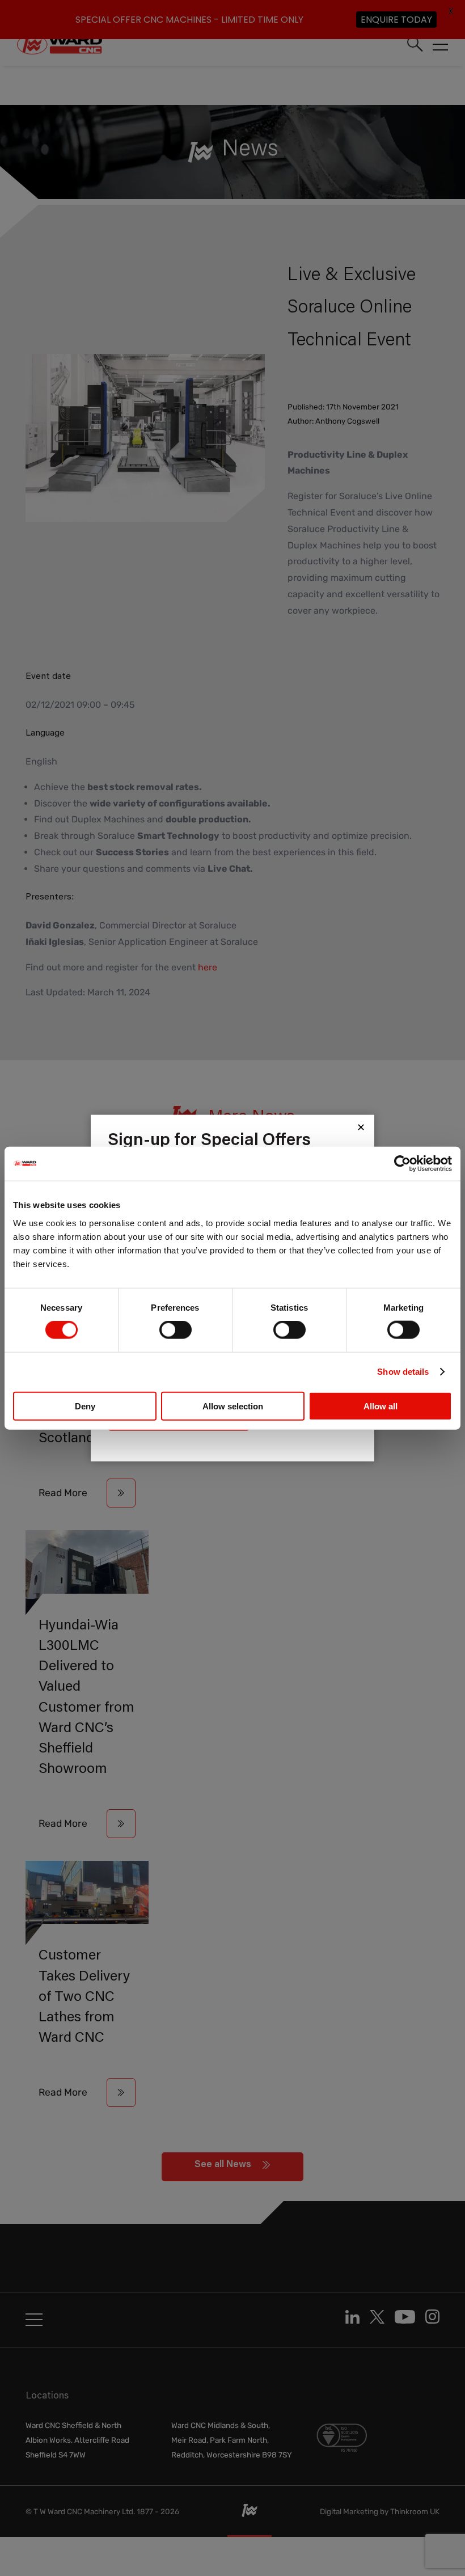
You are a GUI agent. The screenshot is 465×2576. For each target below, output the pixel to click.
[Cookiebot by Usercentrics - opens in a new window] (402, 1164)
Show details (403, 1372)
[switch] (176, 1330)
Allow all (381, 1406)
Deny (85, 1406)
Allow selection (233, 1406)
